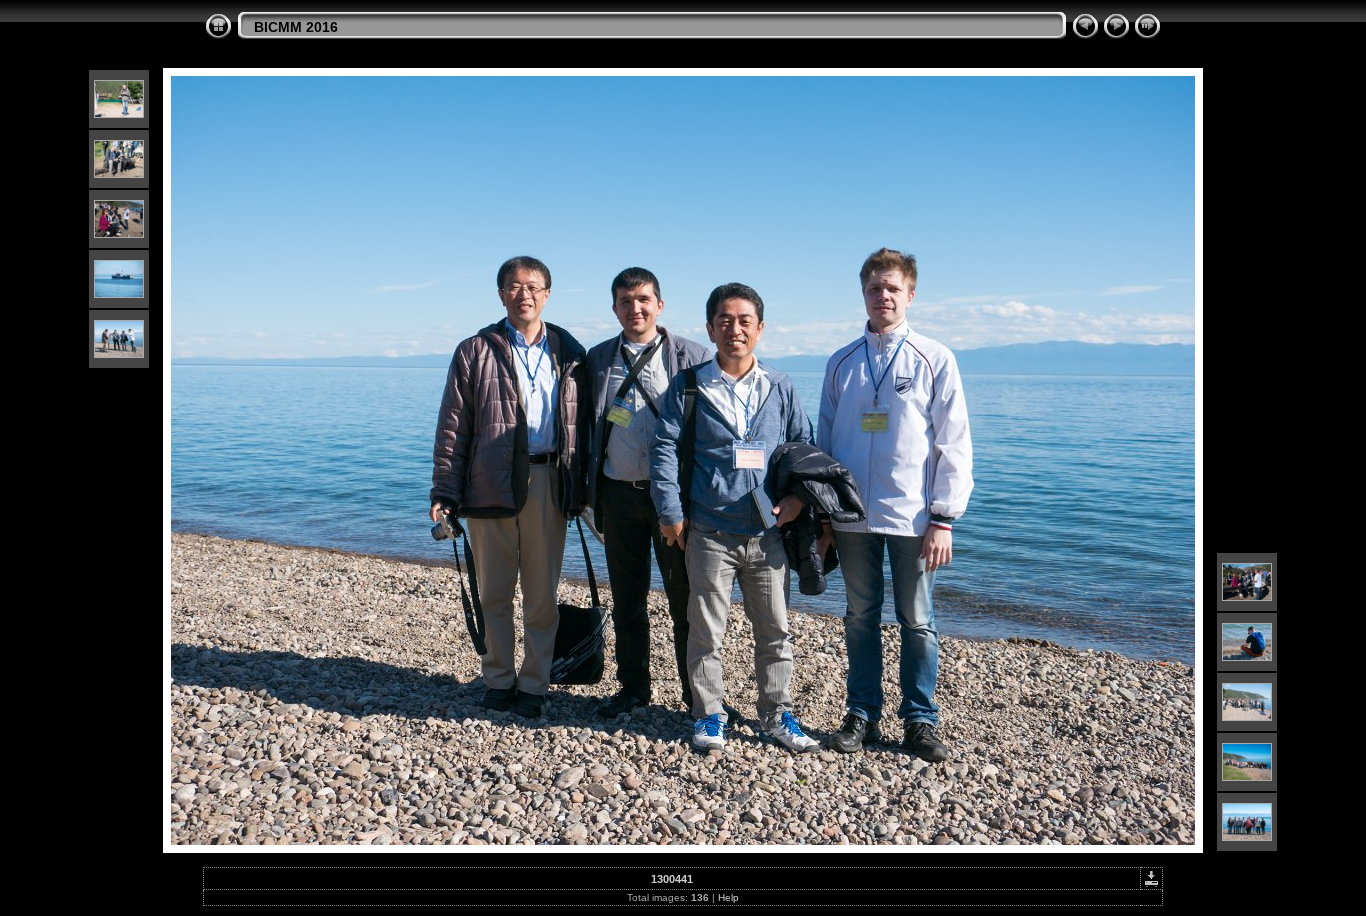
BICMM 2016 (296, 27)
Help (728, 897)
